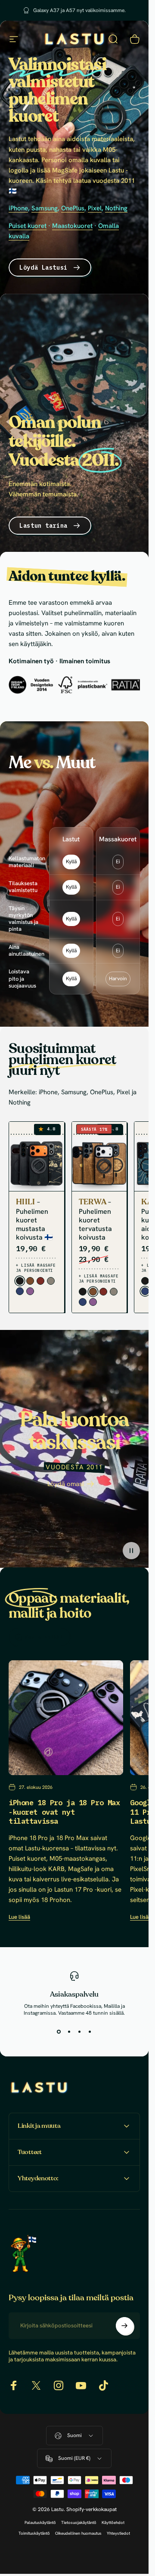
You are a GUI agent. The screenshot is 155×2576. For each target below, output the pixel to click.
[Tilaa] (124, 2326)
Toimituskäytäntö (34, 2533)
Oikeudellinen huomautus (78, 2533)
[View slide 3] (80, 2032)
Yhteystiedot (118, 2533)
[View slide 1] (59, 2032)
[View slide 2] (69, 2032)
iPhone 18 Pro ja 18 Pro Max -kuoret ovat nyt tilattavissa (64, 1812)
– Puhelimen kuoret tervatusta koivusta (95, 1219)
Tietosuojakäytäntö (79, 2522)
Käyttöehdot (113, 2522)
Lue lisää (19, 1917)
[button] (131, 1550)
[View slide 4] (90, 2032)
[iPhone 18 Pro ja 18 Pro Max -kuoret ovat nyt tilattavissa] (66, 1718)
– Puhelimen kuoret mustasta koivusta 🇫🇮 (34, 1219)
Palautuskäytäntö (40, 2522)
